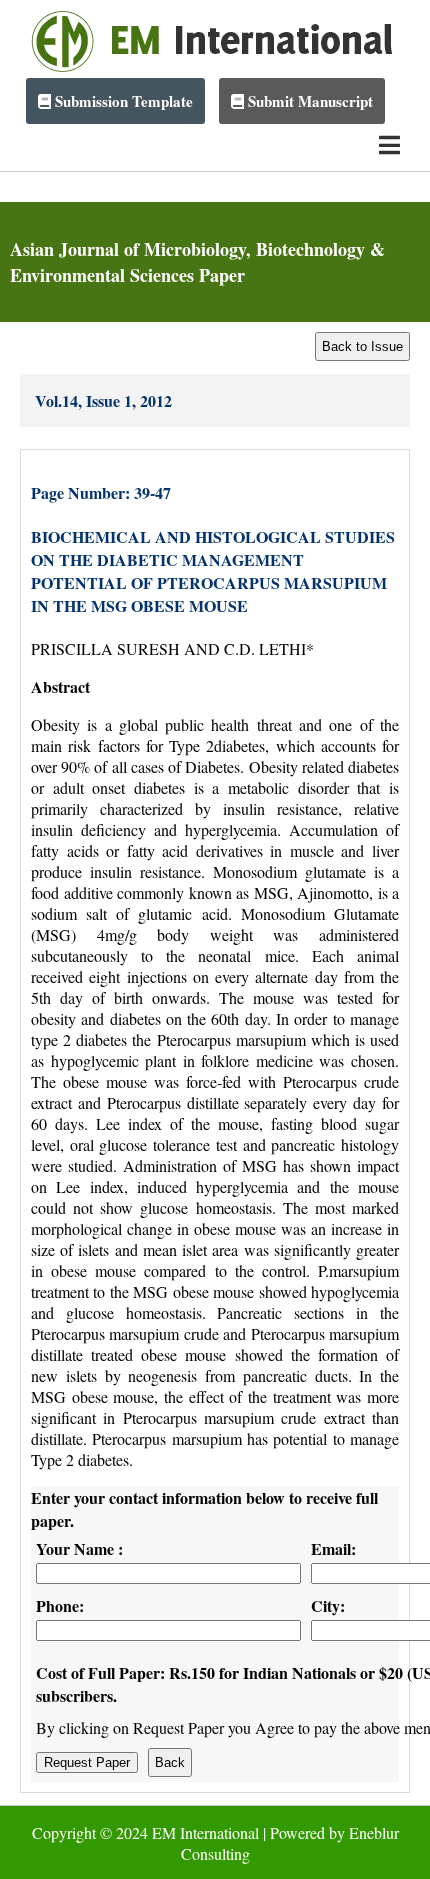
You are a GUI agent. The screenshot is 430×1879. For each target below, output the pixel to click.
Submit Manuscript (308, 101)
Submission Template (122, 101)
